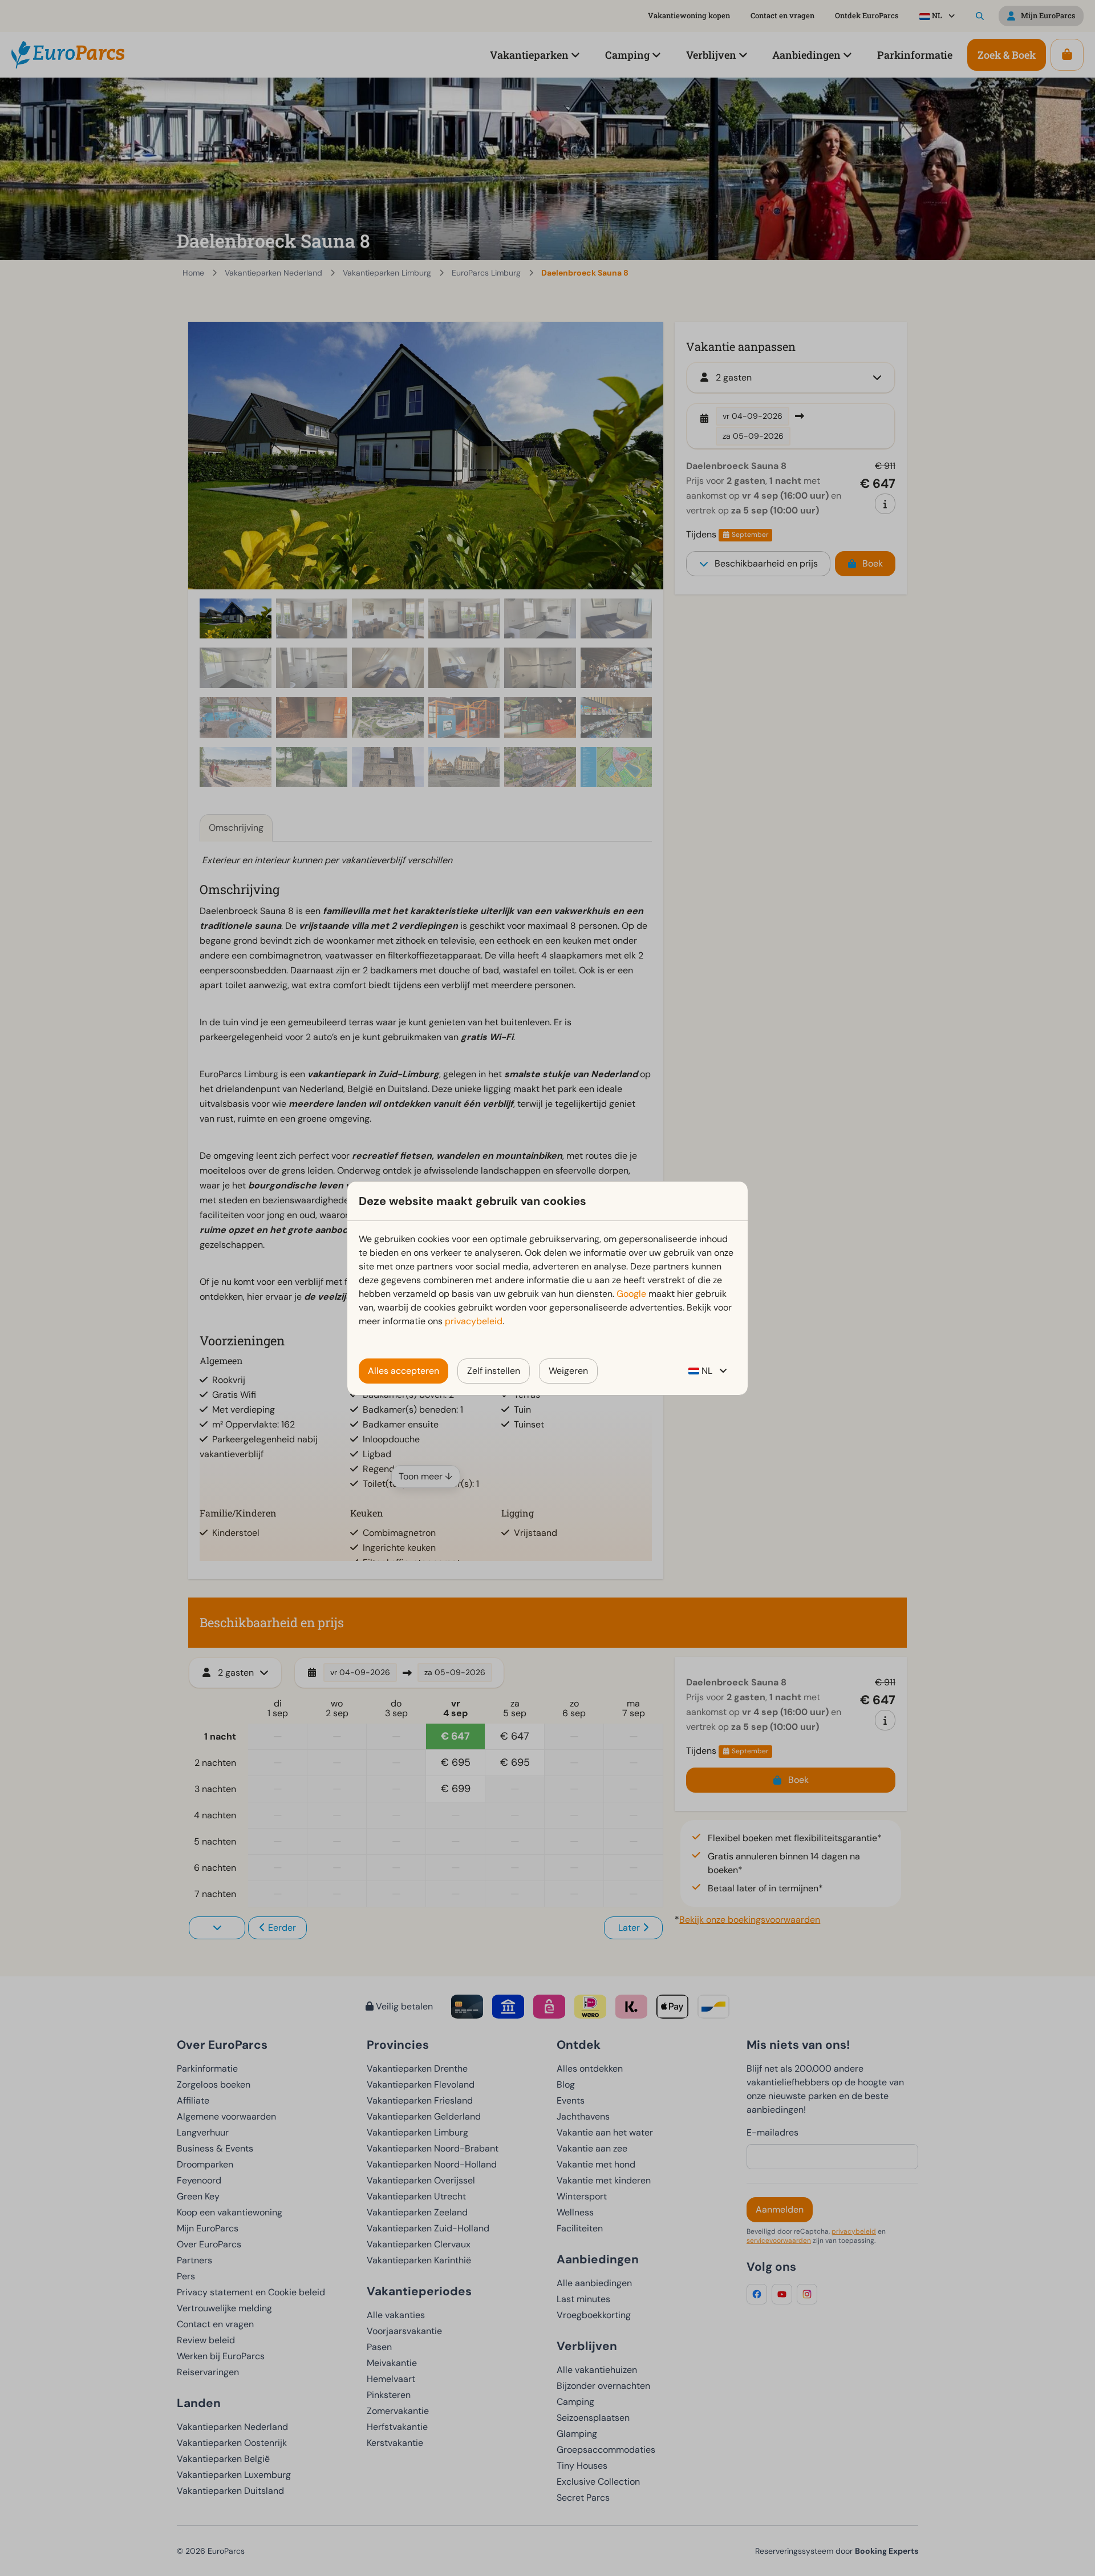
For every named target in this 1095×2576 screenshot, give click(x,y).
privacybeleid (474, 1321)
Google (631, 1294)
